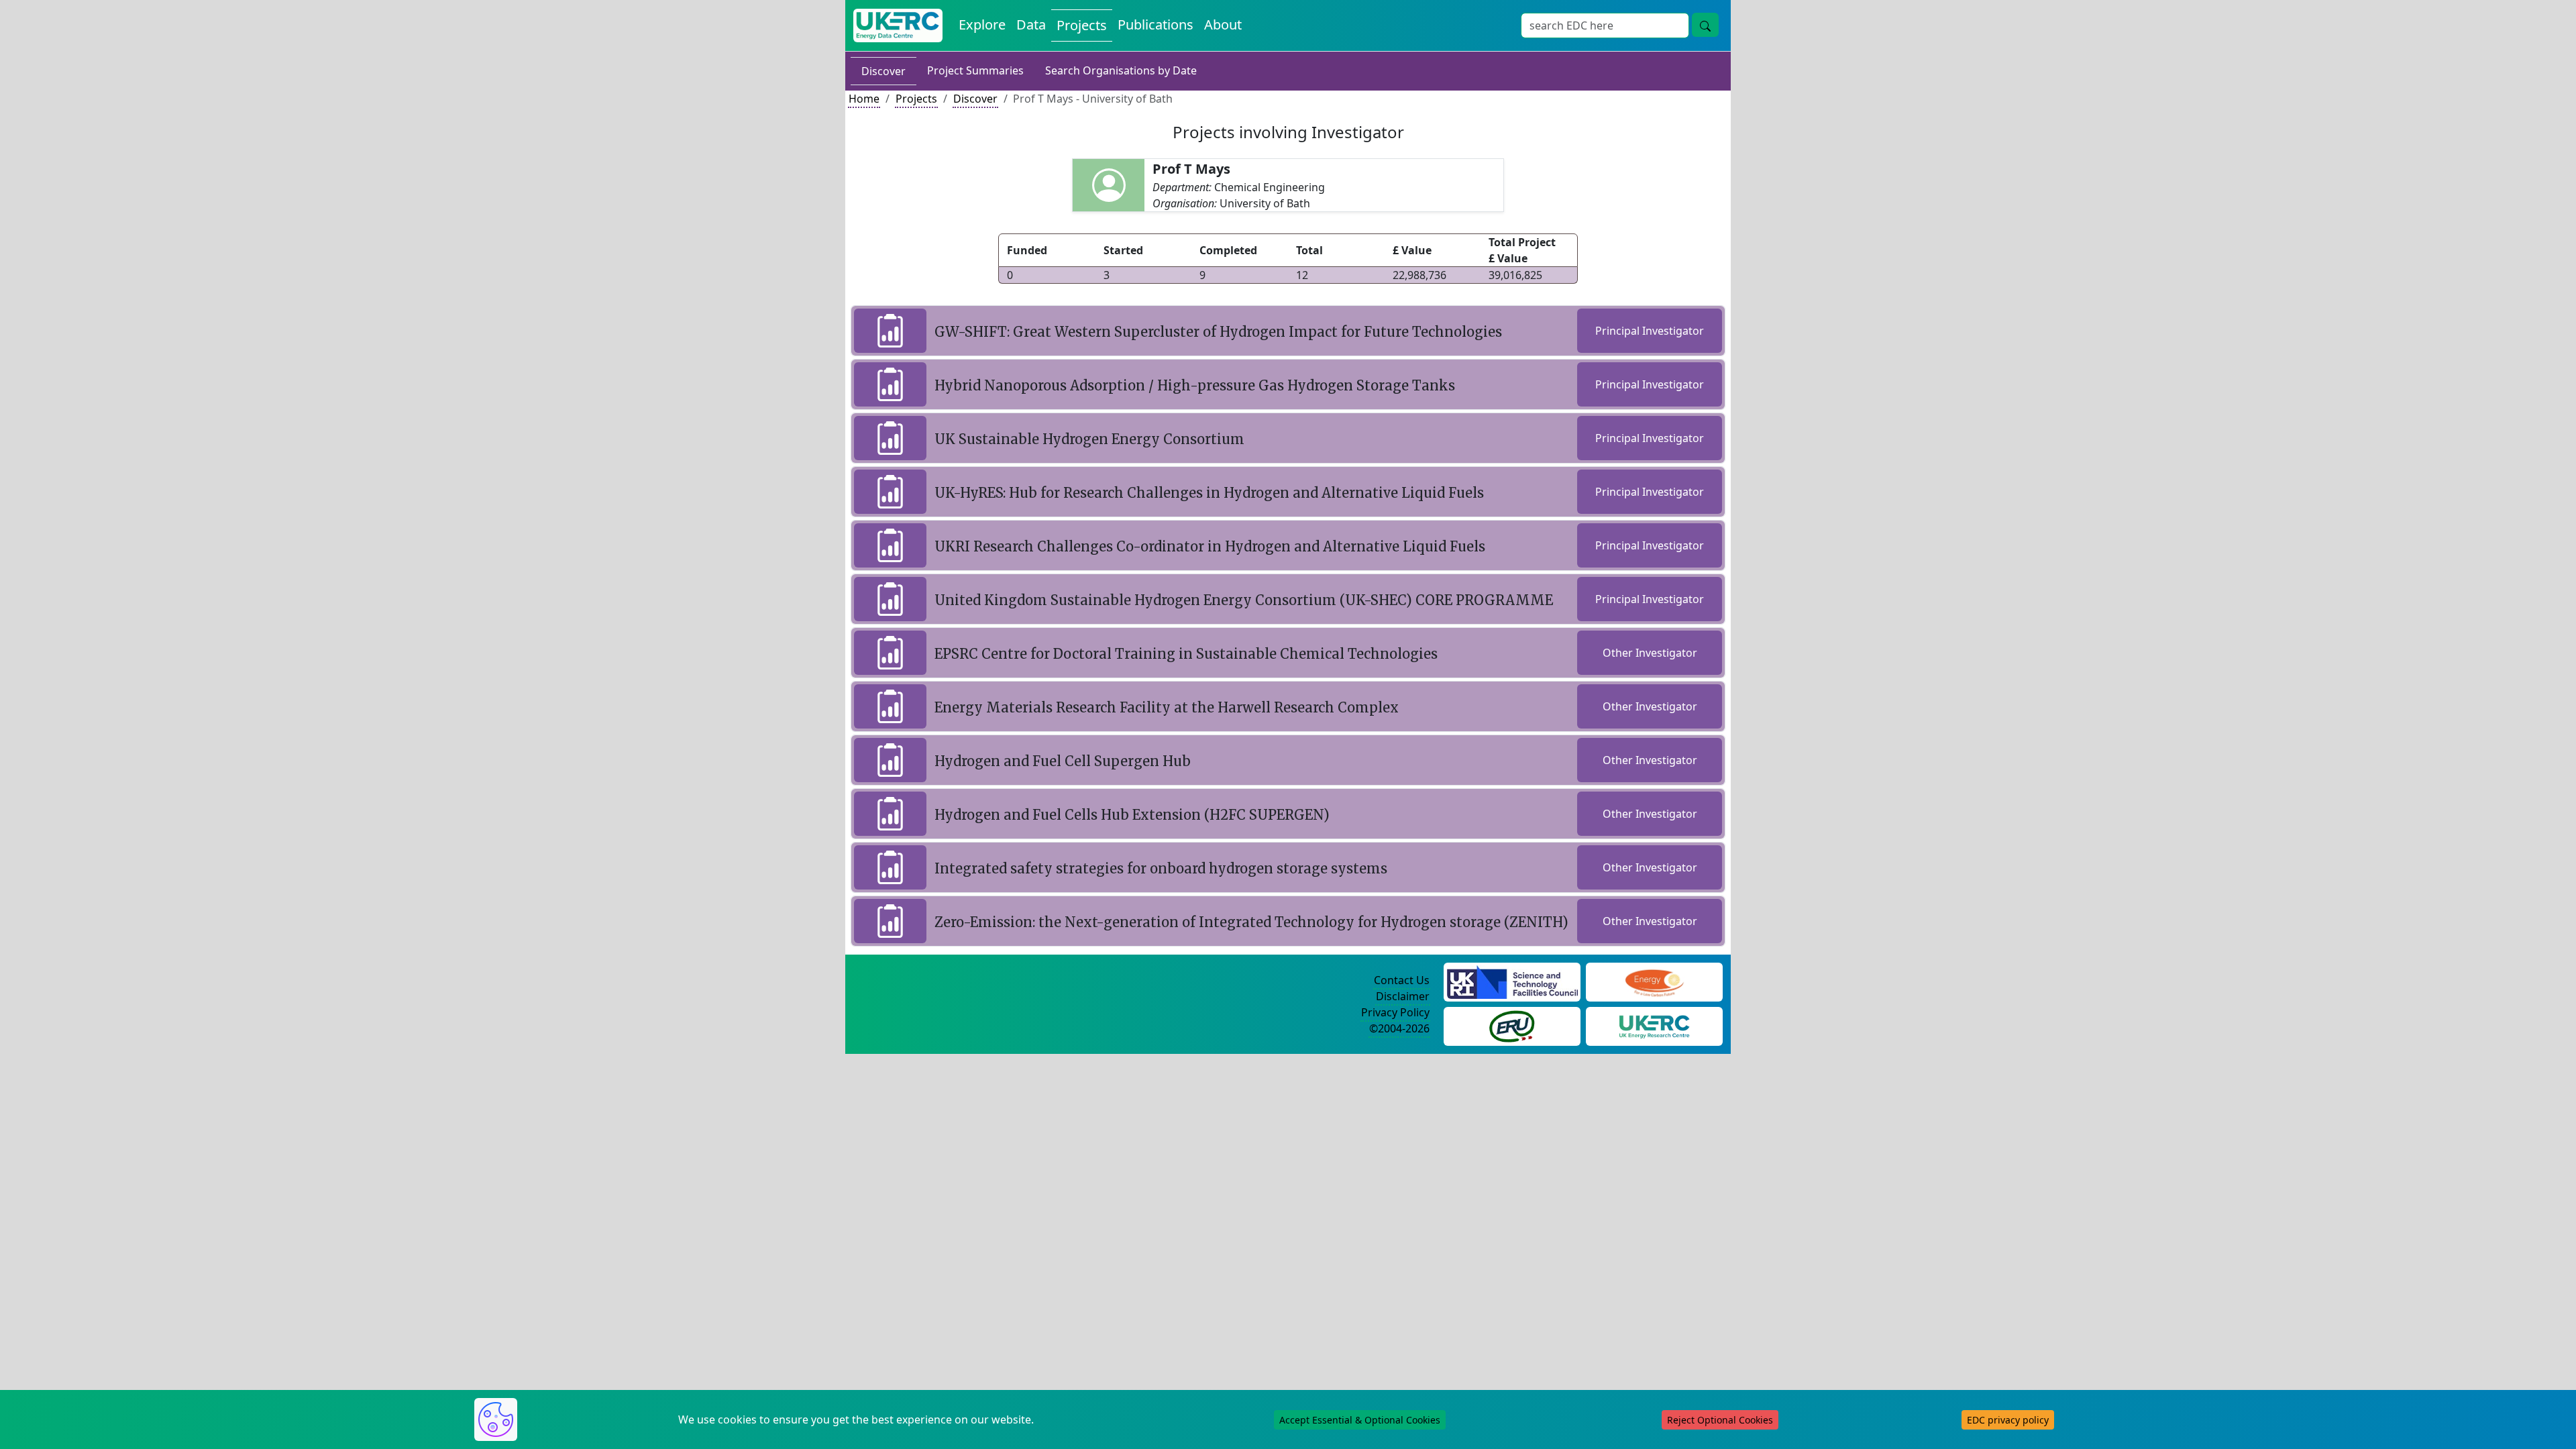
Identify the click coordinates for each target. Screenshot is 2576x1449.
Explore (982, 24)
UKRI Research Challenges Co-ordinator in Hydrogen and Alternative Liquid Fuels (1210, 546)
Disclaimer (1403, 996)
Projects (1082, 25)
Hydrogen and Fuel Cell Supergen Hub (1063, 761)
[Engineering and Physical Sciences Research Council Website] (1654, 981)
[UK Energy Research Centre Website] (1655, 1025)
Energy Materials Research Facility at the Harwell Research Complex (1167, 707)
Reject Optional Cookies (1720, 1420)
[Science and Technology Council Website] (1512, 981)
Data (1031, 24)
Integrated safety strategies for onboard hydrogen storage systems (1161, 868)
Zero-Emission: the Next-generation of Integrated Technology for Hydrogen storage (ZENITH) (1251, 922)
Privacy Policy (1395, 1012)
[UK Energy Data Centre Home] (898, 25)
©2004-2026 (1399, 1028)
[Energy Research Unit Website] (1512, 1025)
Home (864, 99)
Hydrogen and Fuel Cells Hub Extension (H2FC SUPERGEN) (1132, 815)
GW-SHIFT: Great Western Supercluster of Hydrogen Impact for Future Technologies (1218, 332)
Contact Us (1402, 980)
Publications (1156, 24)
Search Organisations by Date (1121, 70)
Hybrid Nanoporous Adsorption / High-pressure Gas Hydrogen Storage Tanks (1195, 385)
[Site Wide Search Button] (1705, 25)
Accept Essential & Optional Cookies (1360, 1420)
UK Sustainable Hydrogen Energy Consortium (1089, 439)
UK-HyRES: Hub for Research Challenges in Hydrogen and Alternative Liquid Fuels (1209, 493)
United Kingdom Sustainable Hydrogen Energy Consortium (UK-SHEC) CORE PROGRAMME (1244, 600)
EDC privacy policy (2008, 1420)
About (1223, 24)
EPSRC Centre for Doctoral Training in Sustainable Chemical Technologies (1186, 654)
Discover (883, 71)
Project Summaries (975, 70)
